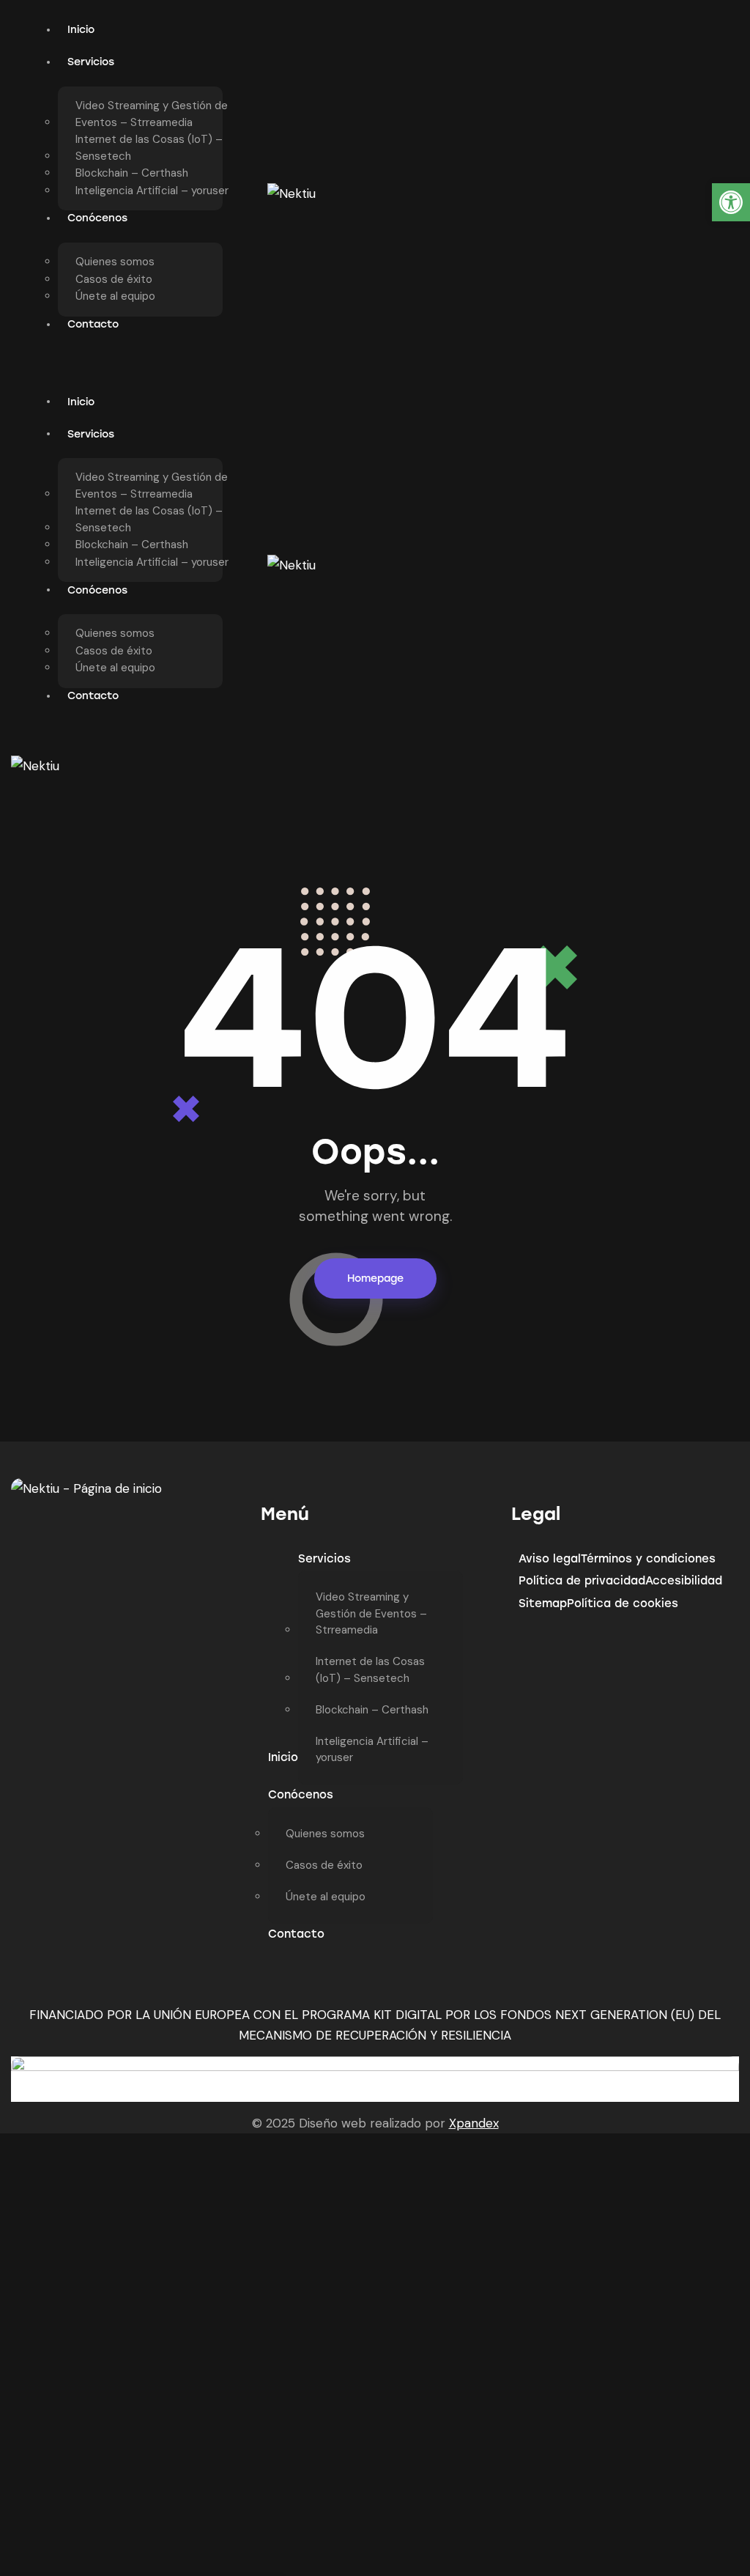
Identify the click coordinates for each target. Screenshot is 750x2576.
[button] (731, 202)
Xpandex (474, 2123)
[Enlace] (292, 193)
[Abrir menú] (394, 767)
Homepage (375, 1278)
